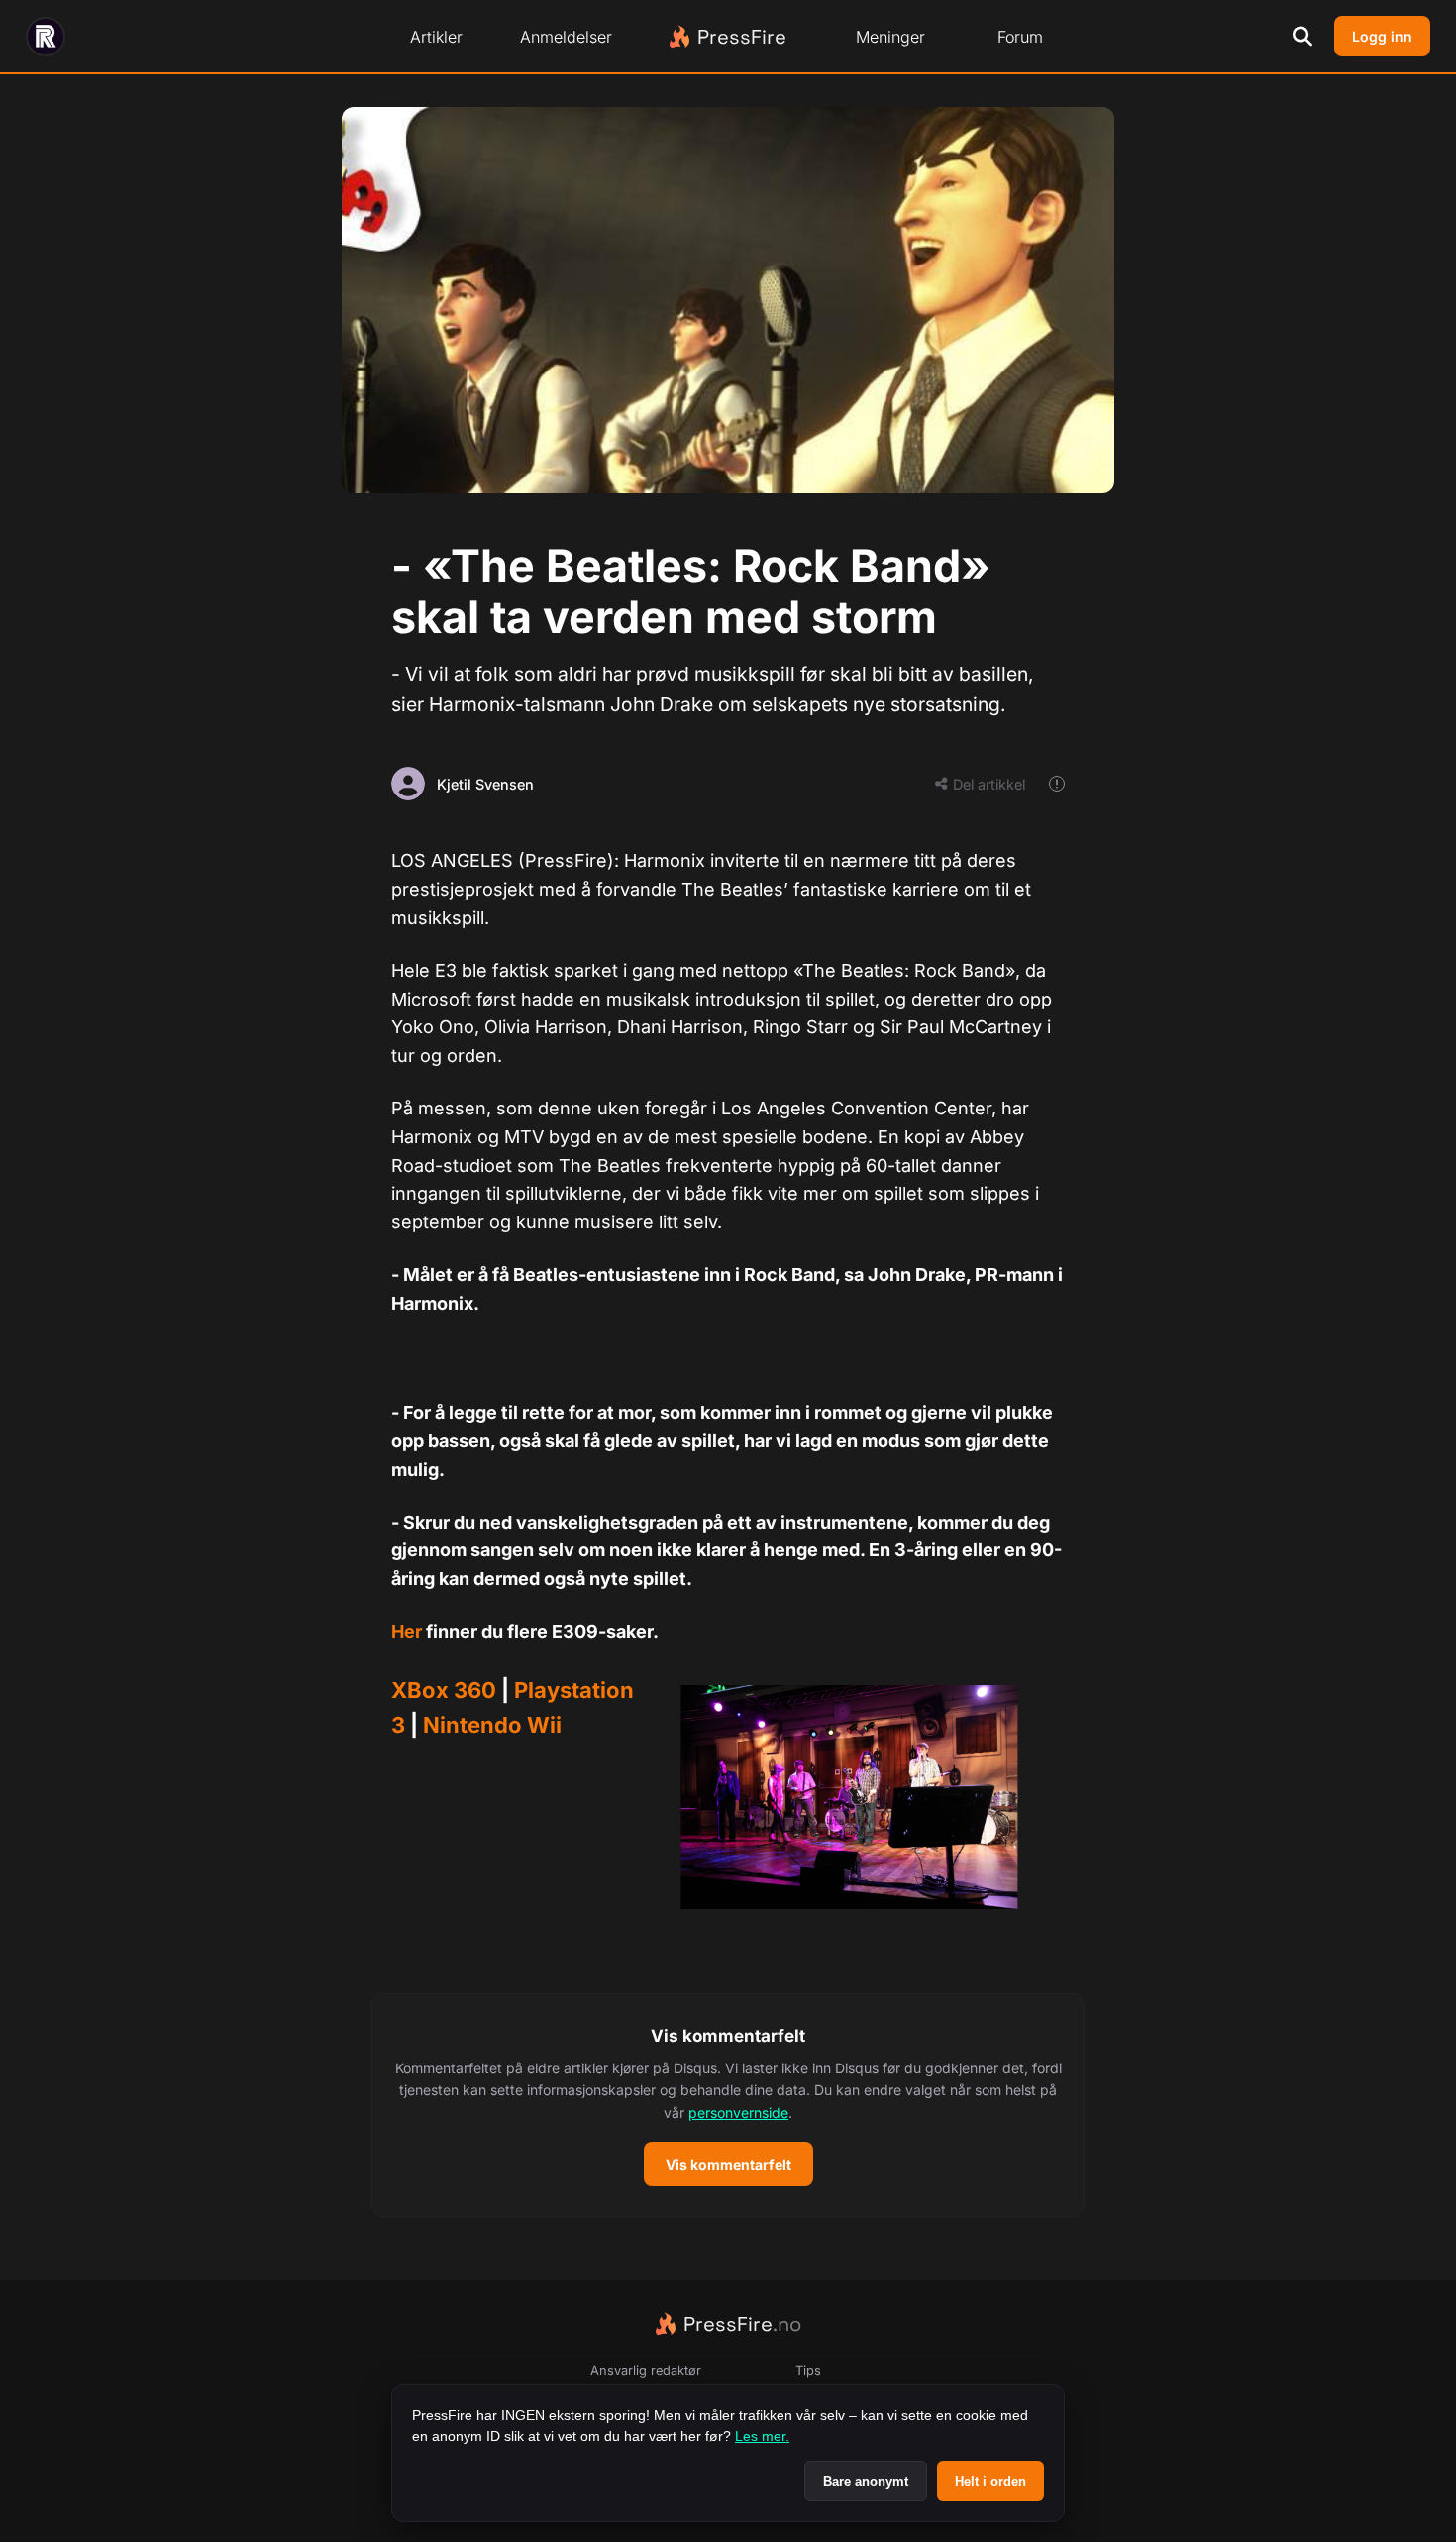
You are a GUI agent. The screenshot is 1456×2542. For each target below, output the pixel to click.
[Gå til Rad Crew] (46, 37)
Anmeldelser (566, 37)
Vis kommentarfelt (728, 2164)
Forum (1020, 37)
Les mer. (762, 2436)
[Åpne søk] (1302, 37)
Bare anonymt (866, 2481)
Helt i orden (990, 2481)
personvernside (738, 2113)
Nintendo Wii (492, 1725)
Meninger (890, 37)
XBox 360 (444, 1690)
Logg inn (1382, 36)
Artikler (436, 37)
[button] (728, 2105)
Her (407, 1631)
